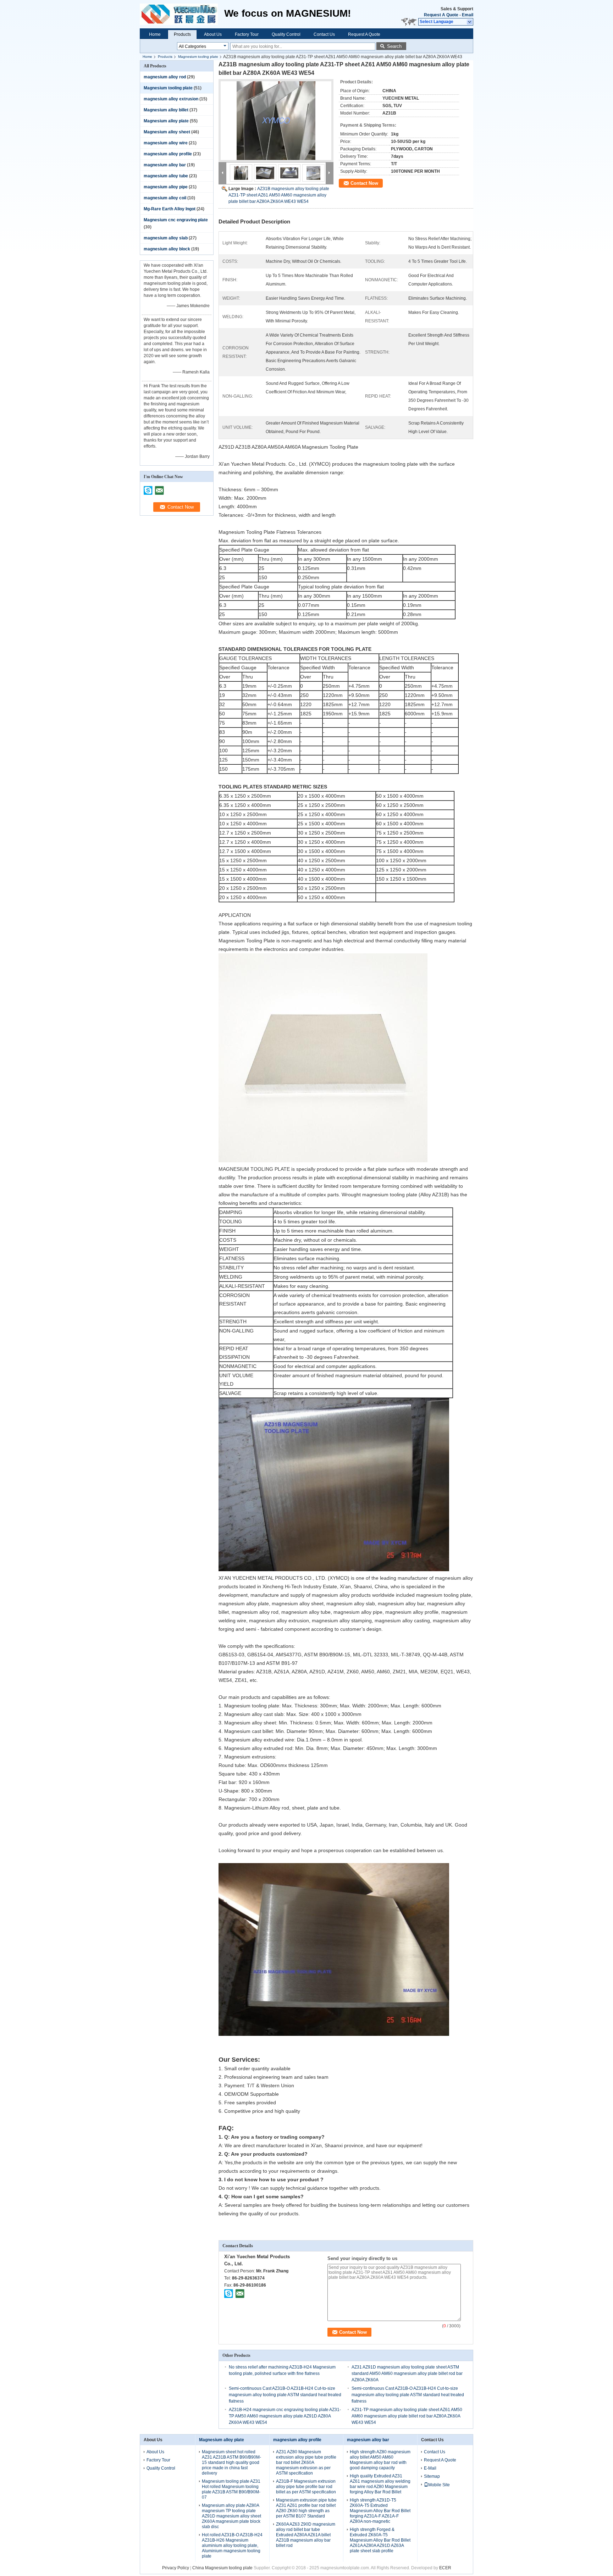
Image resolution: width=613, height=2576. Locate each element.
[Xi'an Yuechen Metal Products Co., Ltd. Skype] (229, 2293)
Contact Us (324, 34)
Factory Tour (247, 34)
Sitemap (432, 2476)
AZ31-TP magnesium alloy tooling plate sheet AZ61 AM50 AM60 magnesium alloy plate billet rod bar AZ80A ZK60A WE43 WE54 (407, 2416)
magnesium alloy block (167, 249)
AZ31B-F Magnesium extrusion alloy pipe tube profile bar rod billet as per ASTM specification (306, 2487)
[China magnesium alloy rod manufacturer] (182, 14)
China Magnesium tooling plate (222, 2568)
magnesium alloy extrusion (171, 99)
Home (155, 34)
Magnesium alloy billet (166, 110)
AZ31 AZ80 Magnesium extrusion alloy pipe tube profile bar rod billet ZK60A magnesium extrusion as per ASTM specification (306, 2463)
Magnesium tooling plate (198, 57)
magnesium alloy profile (168, 154)
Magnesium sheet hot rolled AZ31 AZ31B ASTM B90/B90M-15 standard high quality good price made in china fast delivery (231, 2463)
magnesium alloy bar (165, 165)
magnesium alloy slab (166, 238)
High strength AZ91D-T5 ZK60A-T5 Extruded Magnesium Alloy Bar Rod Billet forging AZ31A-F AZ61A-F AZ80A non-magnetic (380, 2511)
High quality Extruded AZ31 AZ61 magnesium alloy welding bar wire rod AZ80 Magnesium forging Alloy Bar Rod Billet (380, 2484)
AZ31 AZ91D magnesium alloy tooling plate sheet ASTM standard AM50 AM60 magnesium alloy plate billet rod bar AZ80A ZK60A (407, 2373)
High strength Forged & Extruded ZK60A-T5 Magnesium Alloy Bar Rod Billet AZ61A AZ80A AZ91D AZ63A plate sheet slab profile (380, 2540)
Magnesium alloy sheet (167, 132)
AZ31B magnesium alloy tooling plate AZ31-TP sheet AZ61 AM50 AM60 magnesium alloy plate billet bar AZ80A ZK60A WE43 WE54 (279, 195)
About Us (213, 34)
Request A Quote (441, 15)
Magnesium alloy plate (166, 121)
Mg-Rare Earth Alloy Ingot (170, 209)
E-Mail (430, 2468)
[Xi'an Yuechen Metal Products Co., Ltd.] (470, 22)
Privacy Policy (176, 2568)
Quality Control (286, 34)
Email (468, 15)
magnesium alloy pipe (166, 187)
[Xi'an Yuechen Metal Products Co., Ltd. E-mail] (240, 2293)
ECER (445, 2568)
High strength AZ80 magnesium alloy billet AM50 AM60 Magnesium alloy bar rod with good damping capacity (380, 2460)
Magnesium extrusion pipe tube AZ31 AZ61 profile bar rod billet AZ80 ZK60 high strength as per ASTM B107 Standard (306, 2508)
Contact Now (364, 183)
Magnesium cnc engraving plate (176, 220)
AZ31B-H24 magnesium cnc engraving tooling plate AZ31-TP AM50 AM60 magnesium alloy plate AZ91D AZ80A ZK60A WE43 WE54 (285, 2416)
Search (394, 46)
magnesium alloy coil (165, 198)
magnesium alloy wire (166, 143)
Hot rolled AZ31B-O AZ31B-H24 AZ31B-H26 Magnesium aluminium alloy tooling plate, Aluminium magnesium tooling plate (232, 2545)
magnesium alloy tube (166, 176)
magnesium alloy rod (165, 77)
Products (182, 34)
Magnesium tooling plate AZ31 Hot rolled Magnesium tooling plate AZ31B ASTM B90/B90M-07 (231, 2489)
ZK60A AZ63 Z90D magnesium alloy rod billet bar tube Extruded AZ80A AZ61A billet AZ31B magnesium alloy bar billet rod (306, 2535)
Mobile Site (439, 2485)
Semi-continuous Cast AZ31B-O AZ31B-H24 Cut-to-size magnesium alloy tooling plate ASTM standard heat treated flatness (285, 2395)
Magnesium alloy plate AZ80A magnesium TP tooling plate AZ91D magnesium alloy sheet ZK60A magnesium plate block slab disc (231, 2516)
